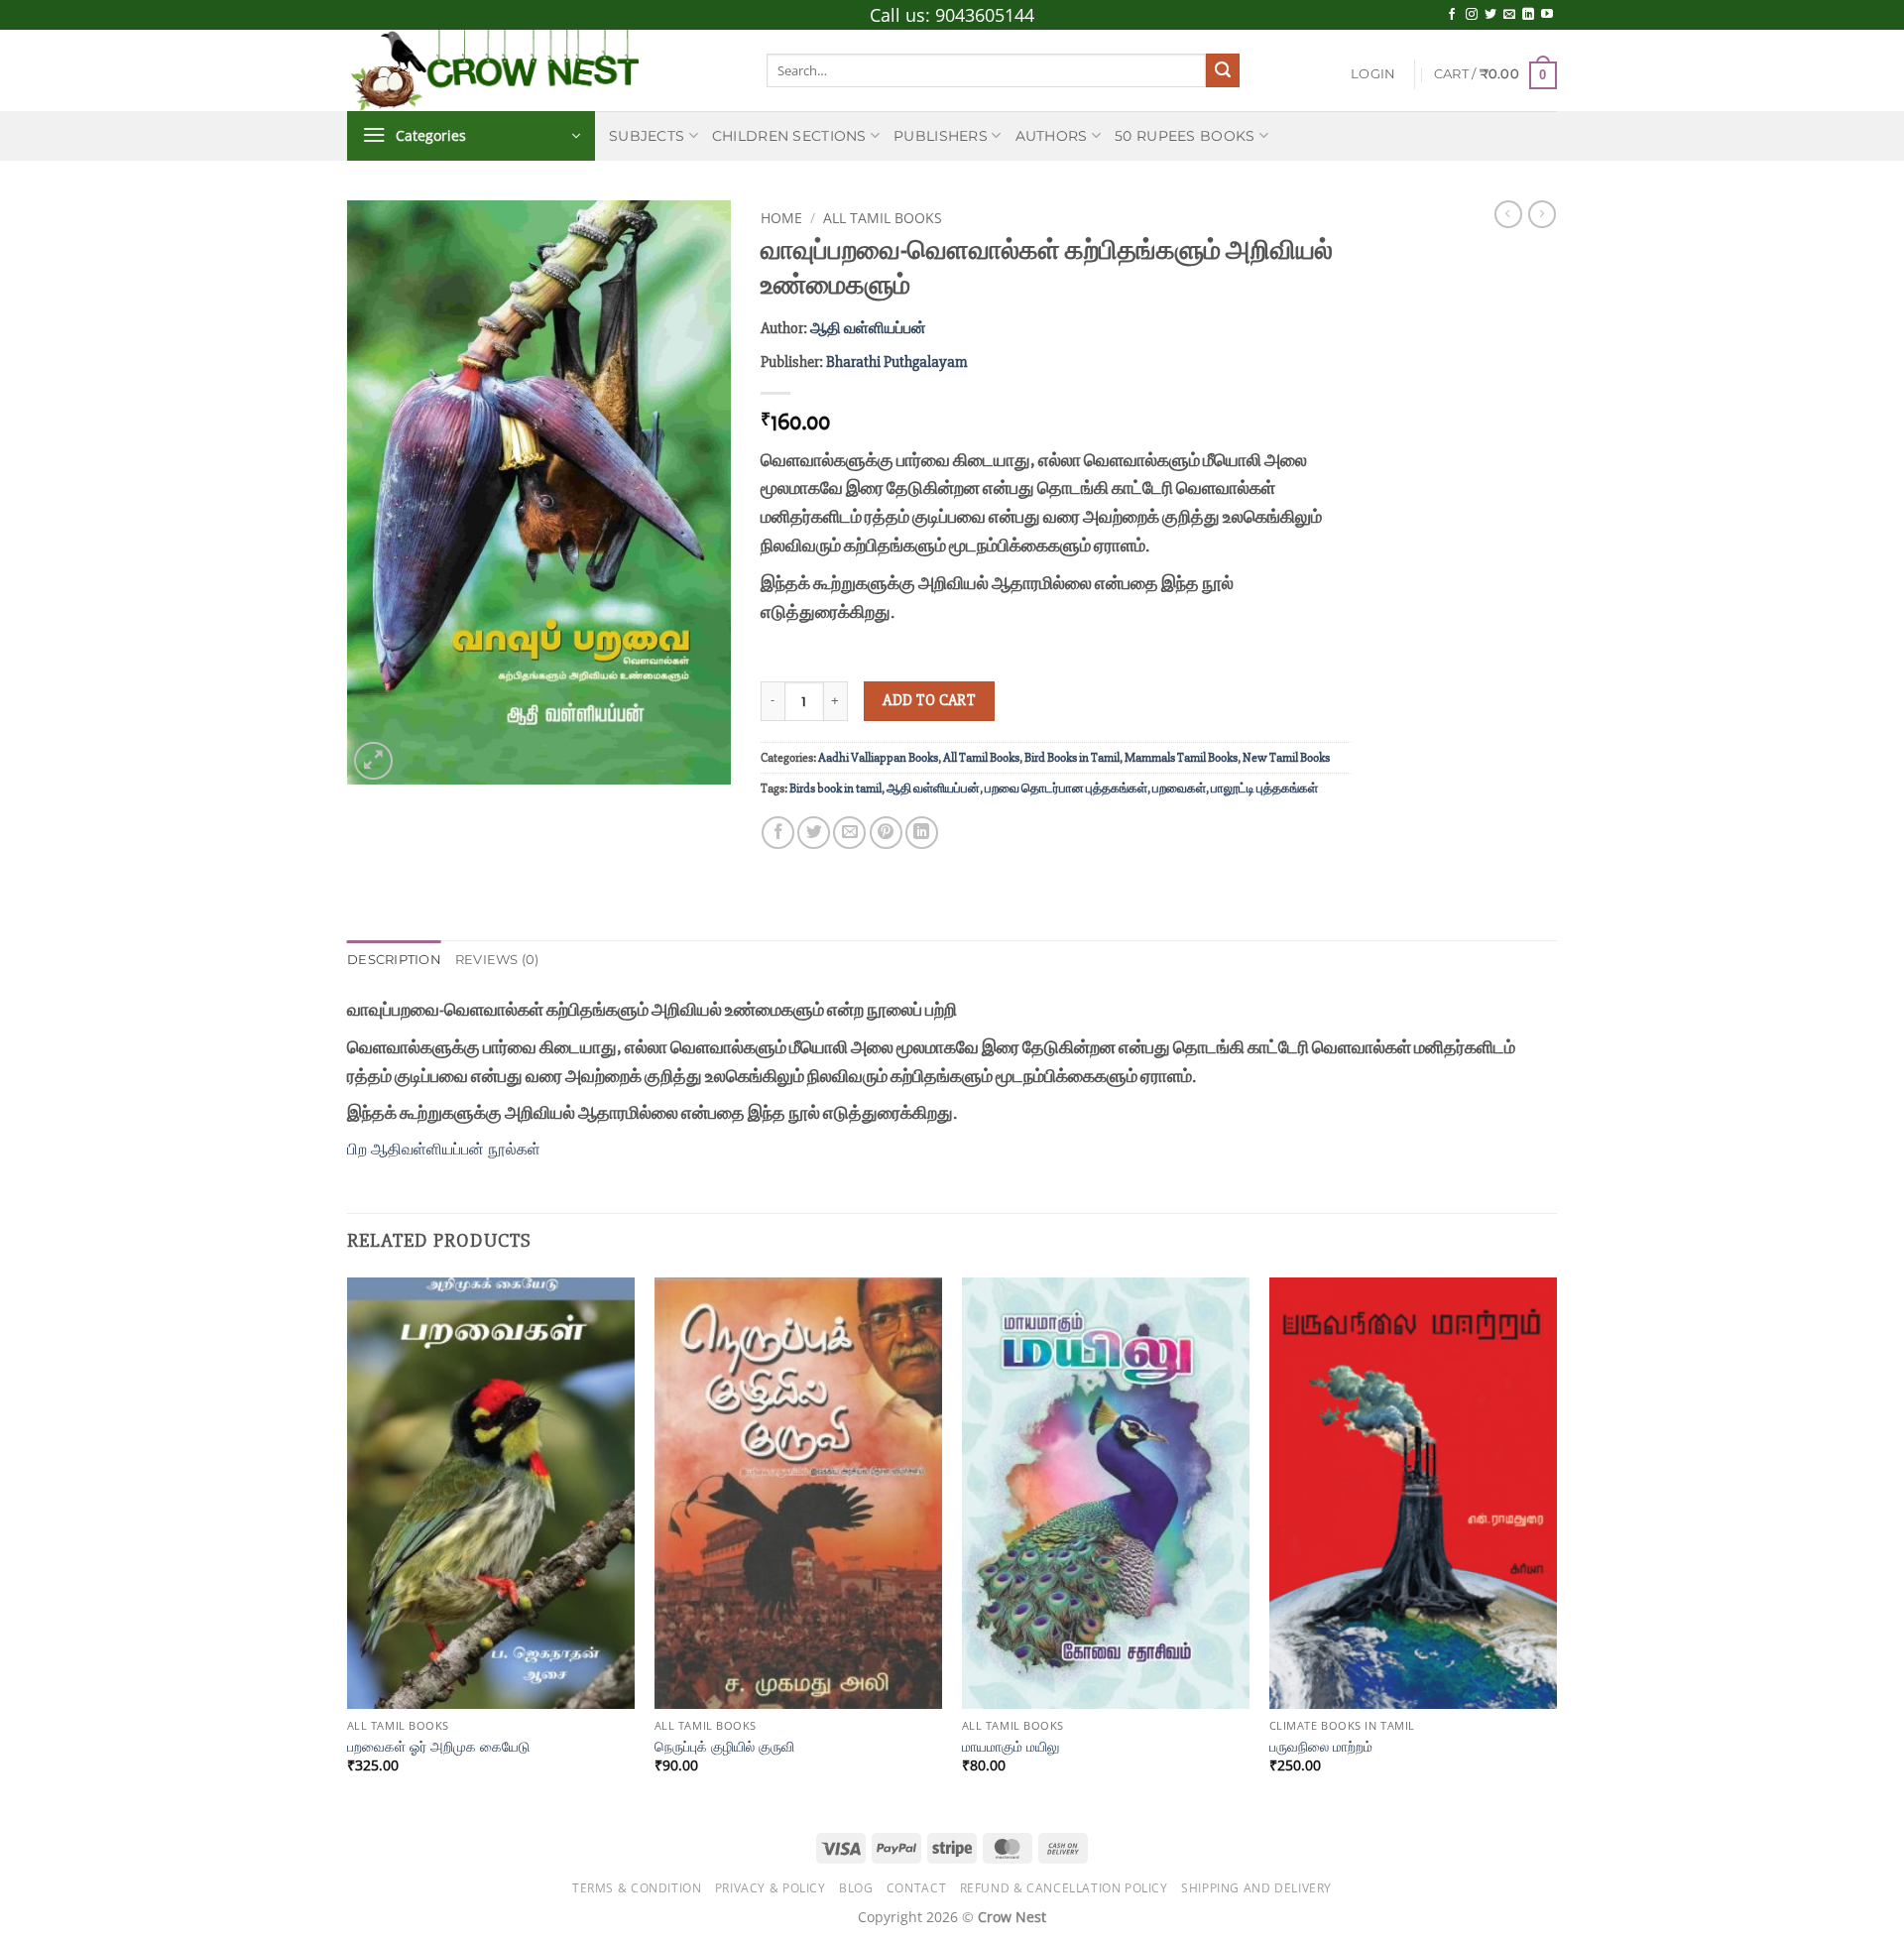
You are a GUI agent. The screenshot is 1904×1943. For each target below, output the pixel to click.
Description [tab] (394, 960)
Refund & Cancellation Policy (1064, 1888)
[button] (1373, 74)
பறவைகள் (1179, 789)
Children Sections (789, 136)
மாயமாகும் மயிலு (1011, 1747)
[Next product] (1508, 214)
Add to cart (929, 701)
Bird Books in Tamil (1072, 758)
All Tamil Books (883, 218)
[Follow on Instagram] (1472, 15)
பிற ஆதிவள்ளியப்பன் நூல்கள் (444, 1149)
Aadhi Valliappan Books (878, 758)
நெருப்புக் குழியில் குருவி (724, 1747)
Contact (916, 1888)
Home (781, 218)
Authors (1052, 136)
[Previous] (348, 1543)
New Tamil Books (1286, 758)
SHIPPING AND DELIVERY (1256, 1888)
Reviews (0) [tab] (497, 960)
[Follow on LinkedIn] (1528, 15)
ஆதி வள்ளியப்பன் (868, 328)
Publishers (941, 136)
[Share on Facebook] (778, 833)
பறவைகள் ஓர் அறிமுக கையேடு (438, 1747)
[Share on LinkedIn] (922, 833)
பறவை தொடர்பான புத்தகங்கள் (1066, 789)
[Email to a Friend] (849, 833)
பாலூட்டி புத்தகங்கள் (1264, 789)
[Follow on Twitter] (1490, 15)
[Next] (1556, 1543)
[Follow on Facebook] (1452, 15)
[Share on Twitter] (814, 833)
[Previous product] (1542, 214)
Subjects (647, 136)
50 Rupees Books (1185, 136)
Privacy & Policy (771, 1888)
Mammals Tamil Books (1181, 758)
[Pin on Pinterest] (886, 833)
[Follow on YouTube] (1547, 15)
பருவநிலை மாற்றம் (1321, 1747)
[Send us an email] (1509, 15)
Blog (856, 1888)
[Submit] (1223, 70)
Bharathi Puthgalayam (896, 362)
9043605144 (985, 15)
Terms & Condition (637, 1888)
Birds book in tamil (835, 789)
